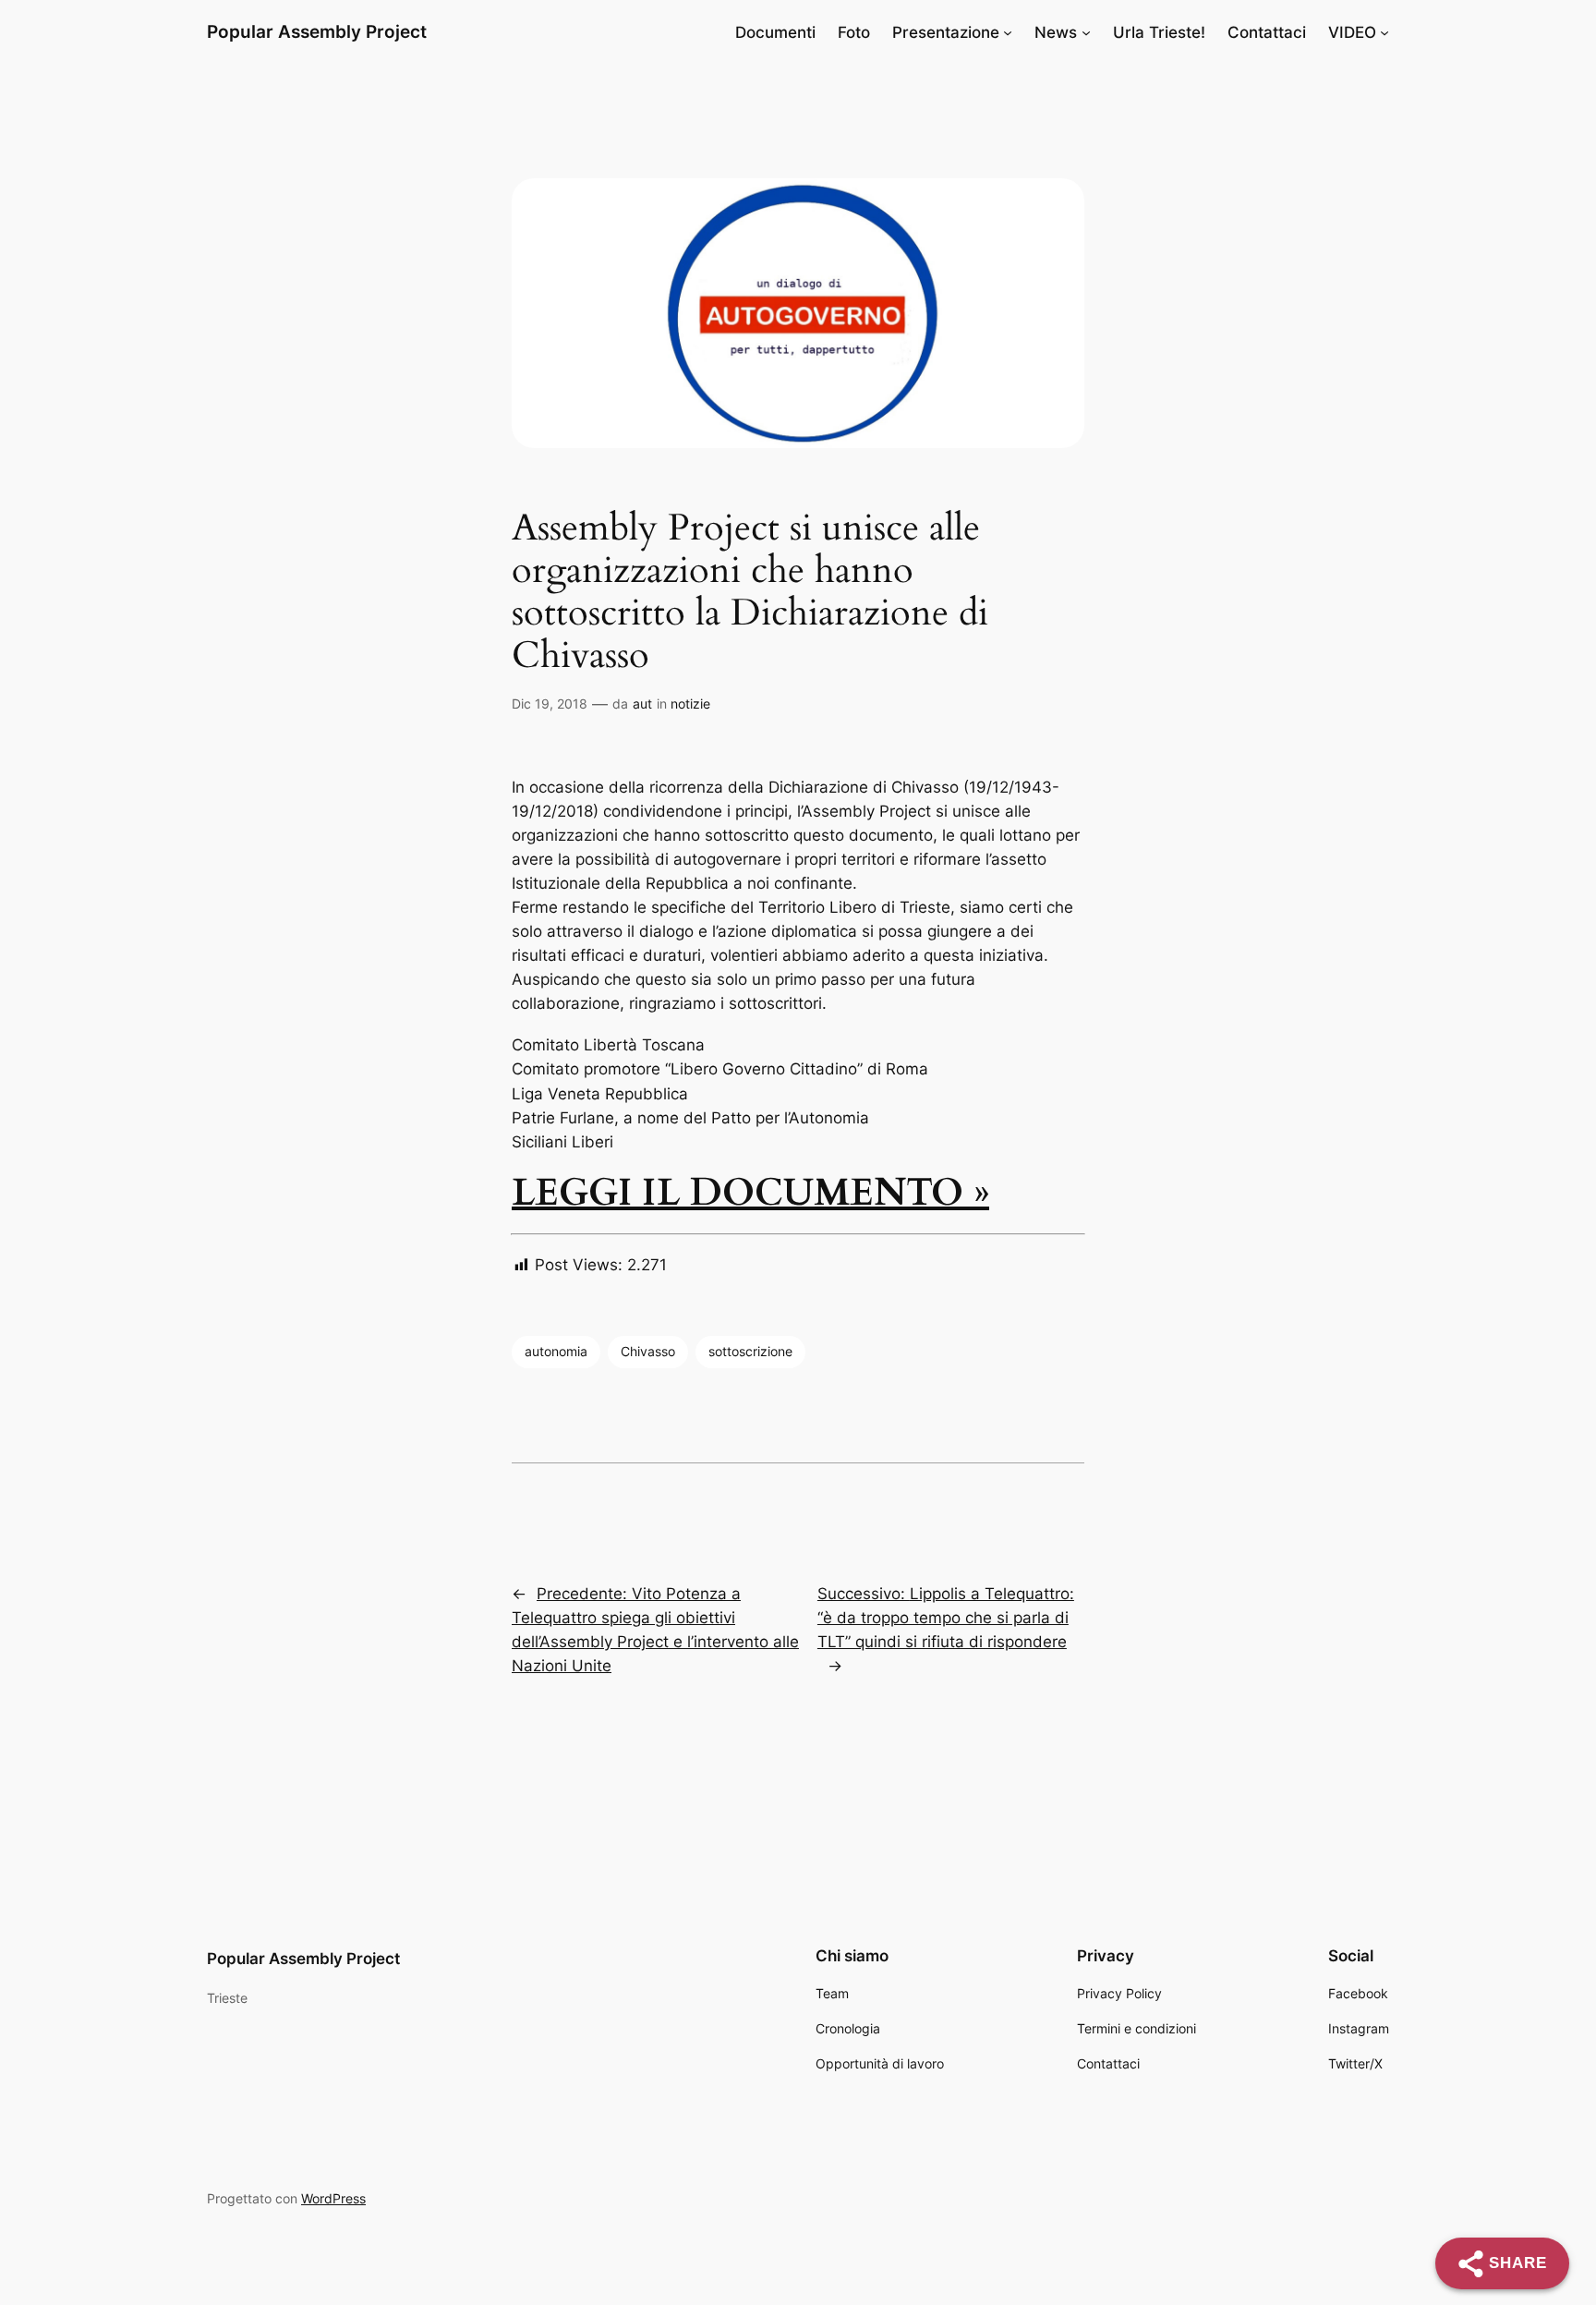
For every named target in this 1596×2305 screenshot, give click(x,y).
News (1056, 32)
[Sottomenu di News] (1086, 32)
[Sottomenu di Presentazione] (1008, 32)
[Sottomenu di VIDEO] (1384, 32)
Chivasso (648, 1351)
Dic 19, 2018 (550, 704)
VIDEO (1352, 32)
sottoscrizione (750, 1351)
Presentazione (946, 32)
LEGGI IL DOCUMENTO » (750, 1193)
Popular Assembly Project (317, 31)
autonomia (556, 1351)
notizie (690, 704)
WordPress (333, 2198)
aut (642, 704)
